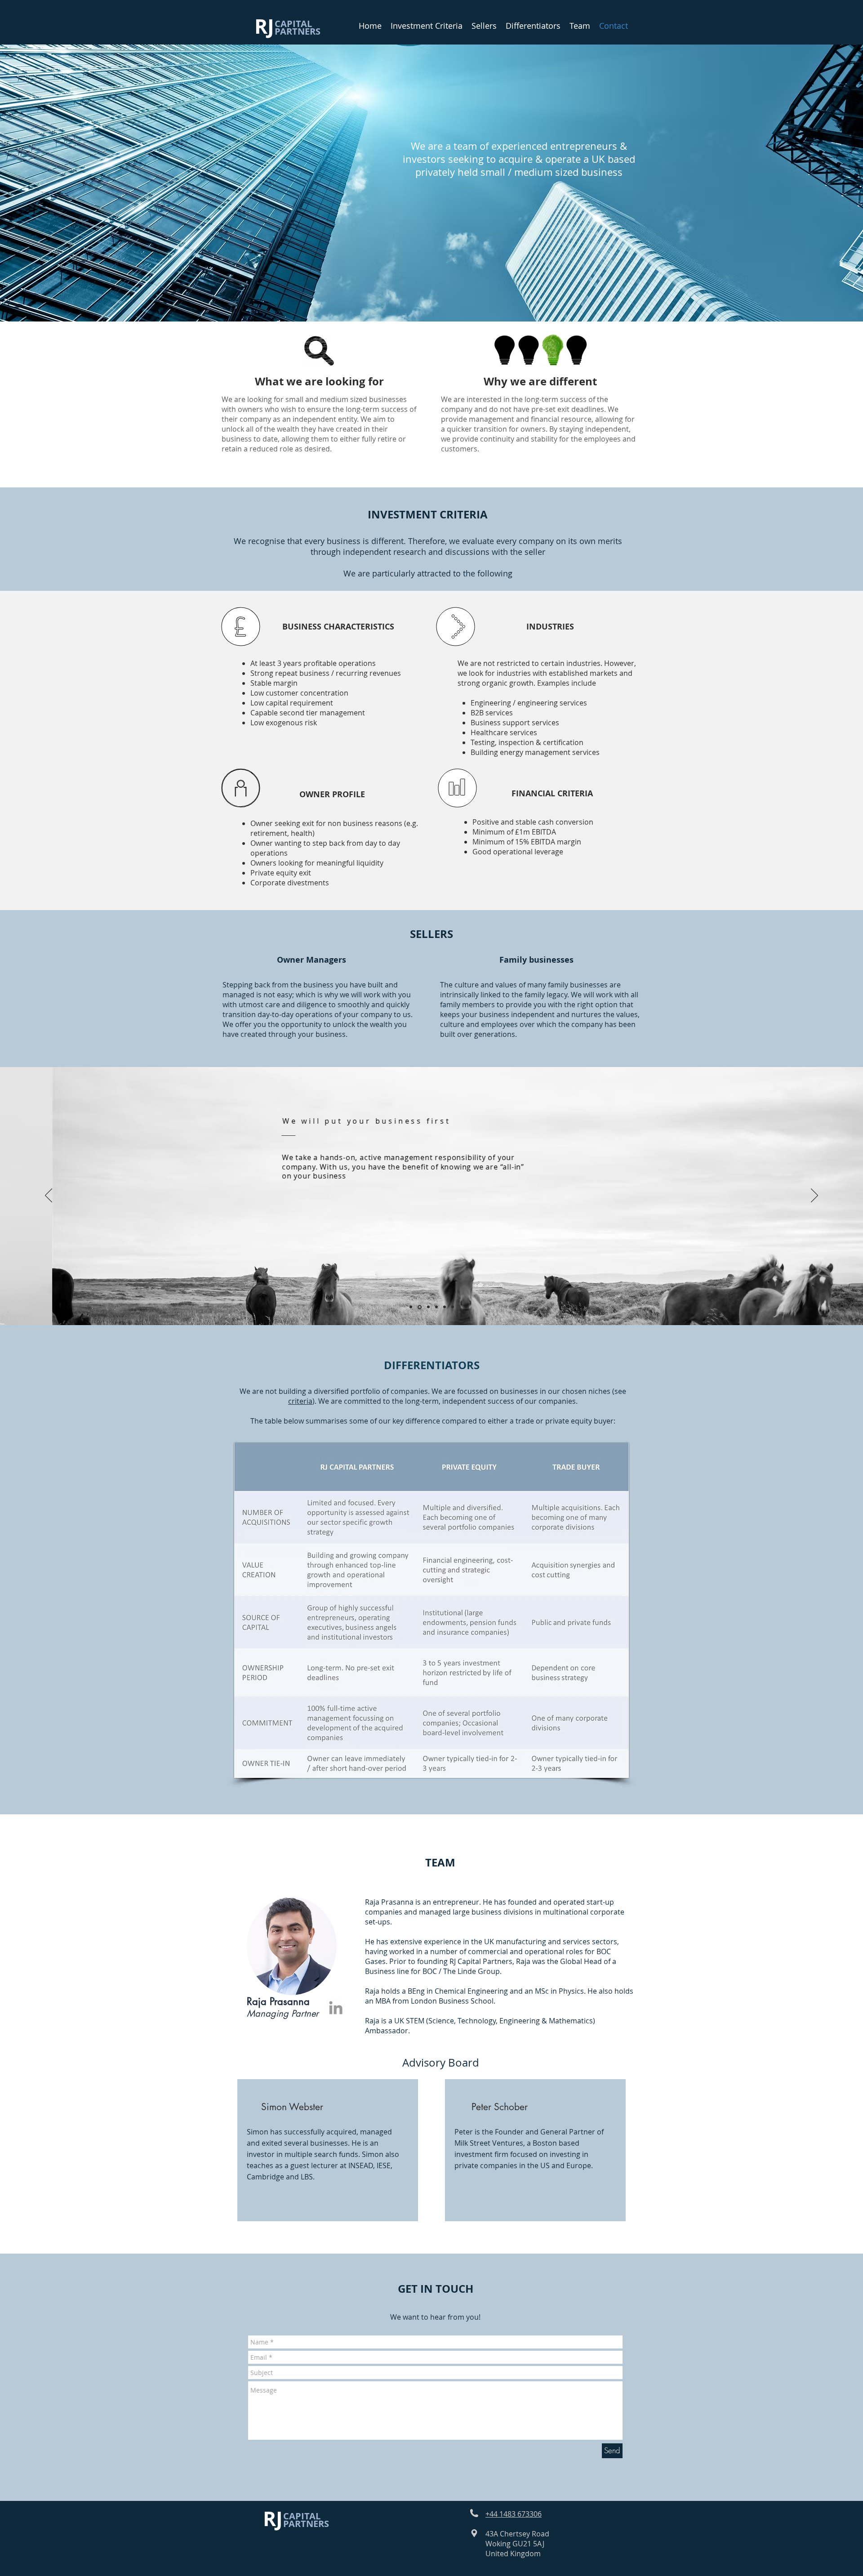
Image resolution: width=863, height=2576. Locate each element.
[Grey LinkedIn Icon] (336, 2008)
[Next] (814, 1196)
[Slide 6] (453, 1307)
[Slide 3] (428, 1307)
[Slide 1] (411, 1307)
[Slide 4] (436, 1307)
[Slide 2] (420, 1307)
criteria (300, 1401)
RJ (267, 26)
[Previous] (49, 1196)
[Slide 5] (445, 1307)
